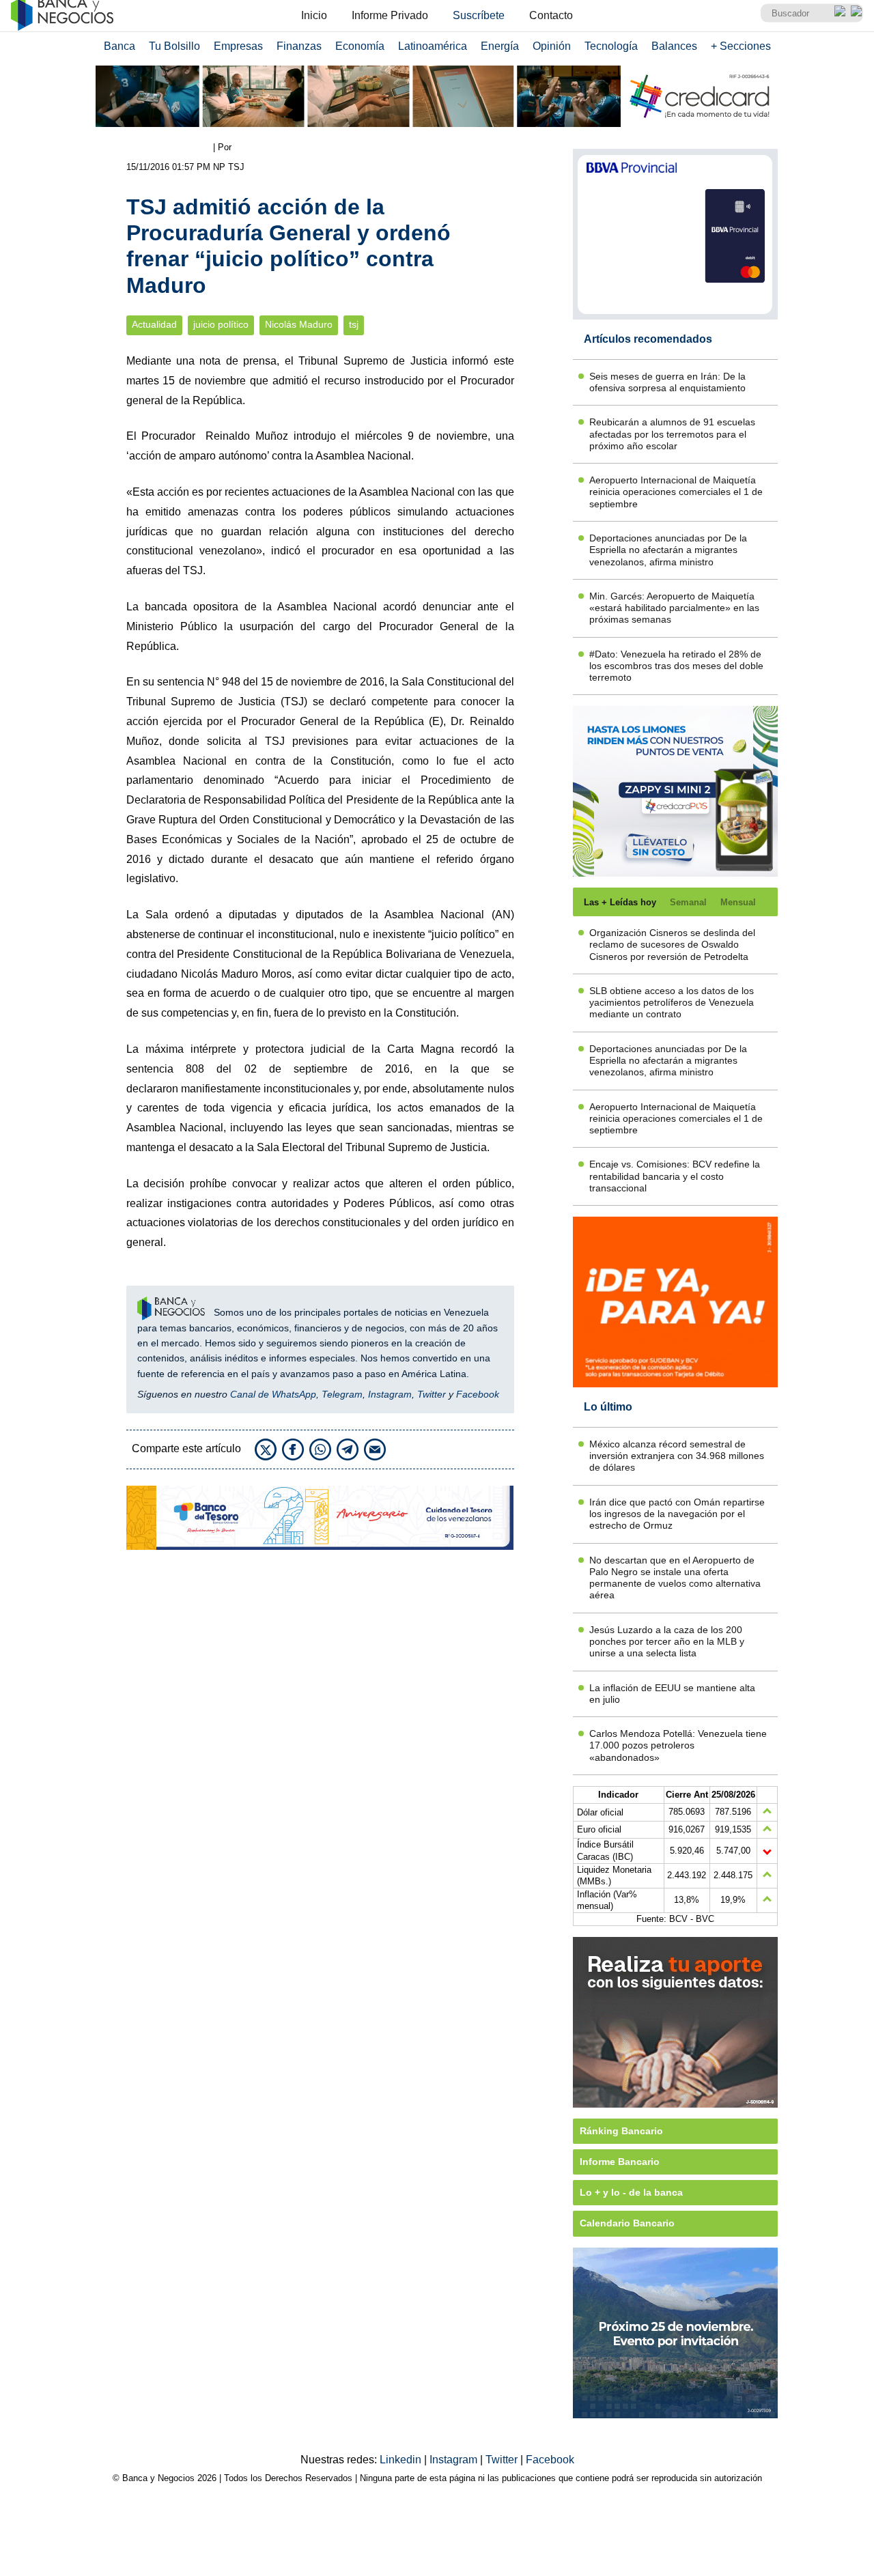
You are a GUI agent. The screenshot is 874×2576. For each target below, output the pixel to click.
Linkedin (402, 2460)
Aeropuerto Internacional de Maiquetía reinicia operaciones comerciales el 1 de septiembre (676, 492)
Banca (119, 46)
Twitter (432, 1394)
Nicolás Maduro (299, 325)
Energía (500, 46)
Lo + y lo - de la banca (631, 2192)
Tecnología (611, 46)
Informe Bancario (620, 2162)
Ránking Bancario (621, 2131)
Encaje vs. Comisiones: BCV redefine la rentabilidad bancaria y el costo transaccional (675, 1176)
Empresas (238, 46)
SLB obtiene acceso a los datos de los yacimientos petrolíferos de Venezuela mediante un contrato (672, 1003)
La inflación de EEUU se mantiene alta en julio (672, 1694)
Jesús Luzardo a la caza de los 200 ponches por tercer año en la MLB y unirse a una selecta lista (667, 1642)
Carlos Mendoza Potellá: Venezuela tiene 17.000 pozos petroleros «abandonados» (678, 1745)
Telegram (342, 1394)
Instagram (390, 1394)
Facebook (478, 1394)
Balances (674, 46)
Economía (360, 46)
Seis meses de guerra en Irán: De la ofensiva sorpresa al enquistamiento (667, 382)
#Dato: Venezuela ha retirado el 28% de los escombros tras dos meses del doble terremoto (676, 666)
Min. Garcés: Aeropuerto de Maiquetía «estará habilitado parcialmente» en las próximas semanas (674, 608)
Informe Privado (390, 15)
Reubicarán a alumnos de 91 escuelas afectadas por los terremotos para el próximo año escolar (672, 434)
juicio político (221, 325)
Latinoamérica (433, 46)
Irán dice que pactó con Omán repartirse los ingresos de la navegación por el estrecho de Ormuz (677, 1514)
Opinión (552, 46)
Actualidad (154, 325)
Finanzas (299, 46)
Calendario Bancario (627, 2223)
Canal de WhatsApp (273, 1394)
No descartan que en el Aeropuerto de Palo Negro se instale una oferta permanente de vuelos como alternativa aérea (675, 1578)
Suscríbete (479, 15)
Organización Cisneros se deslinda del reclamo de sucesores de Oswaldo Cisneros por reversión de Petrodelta (672, 945)
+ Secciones (741, 46)
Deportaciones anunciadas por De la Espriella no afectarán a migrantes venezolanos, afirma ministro (668, 550)
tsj (354, 325)
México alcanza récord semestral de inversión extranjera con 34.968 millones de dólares (677, 1456)
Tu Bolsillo (174, 46)
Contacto (551, 15)
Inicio (314, 15)
